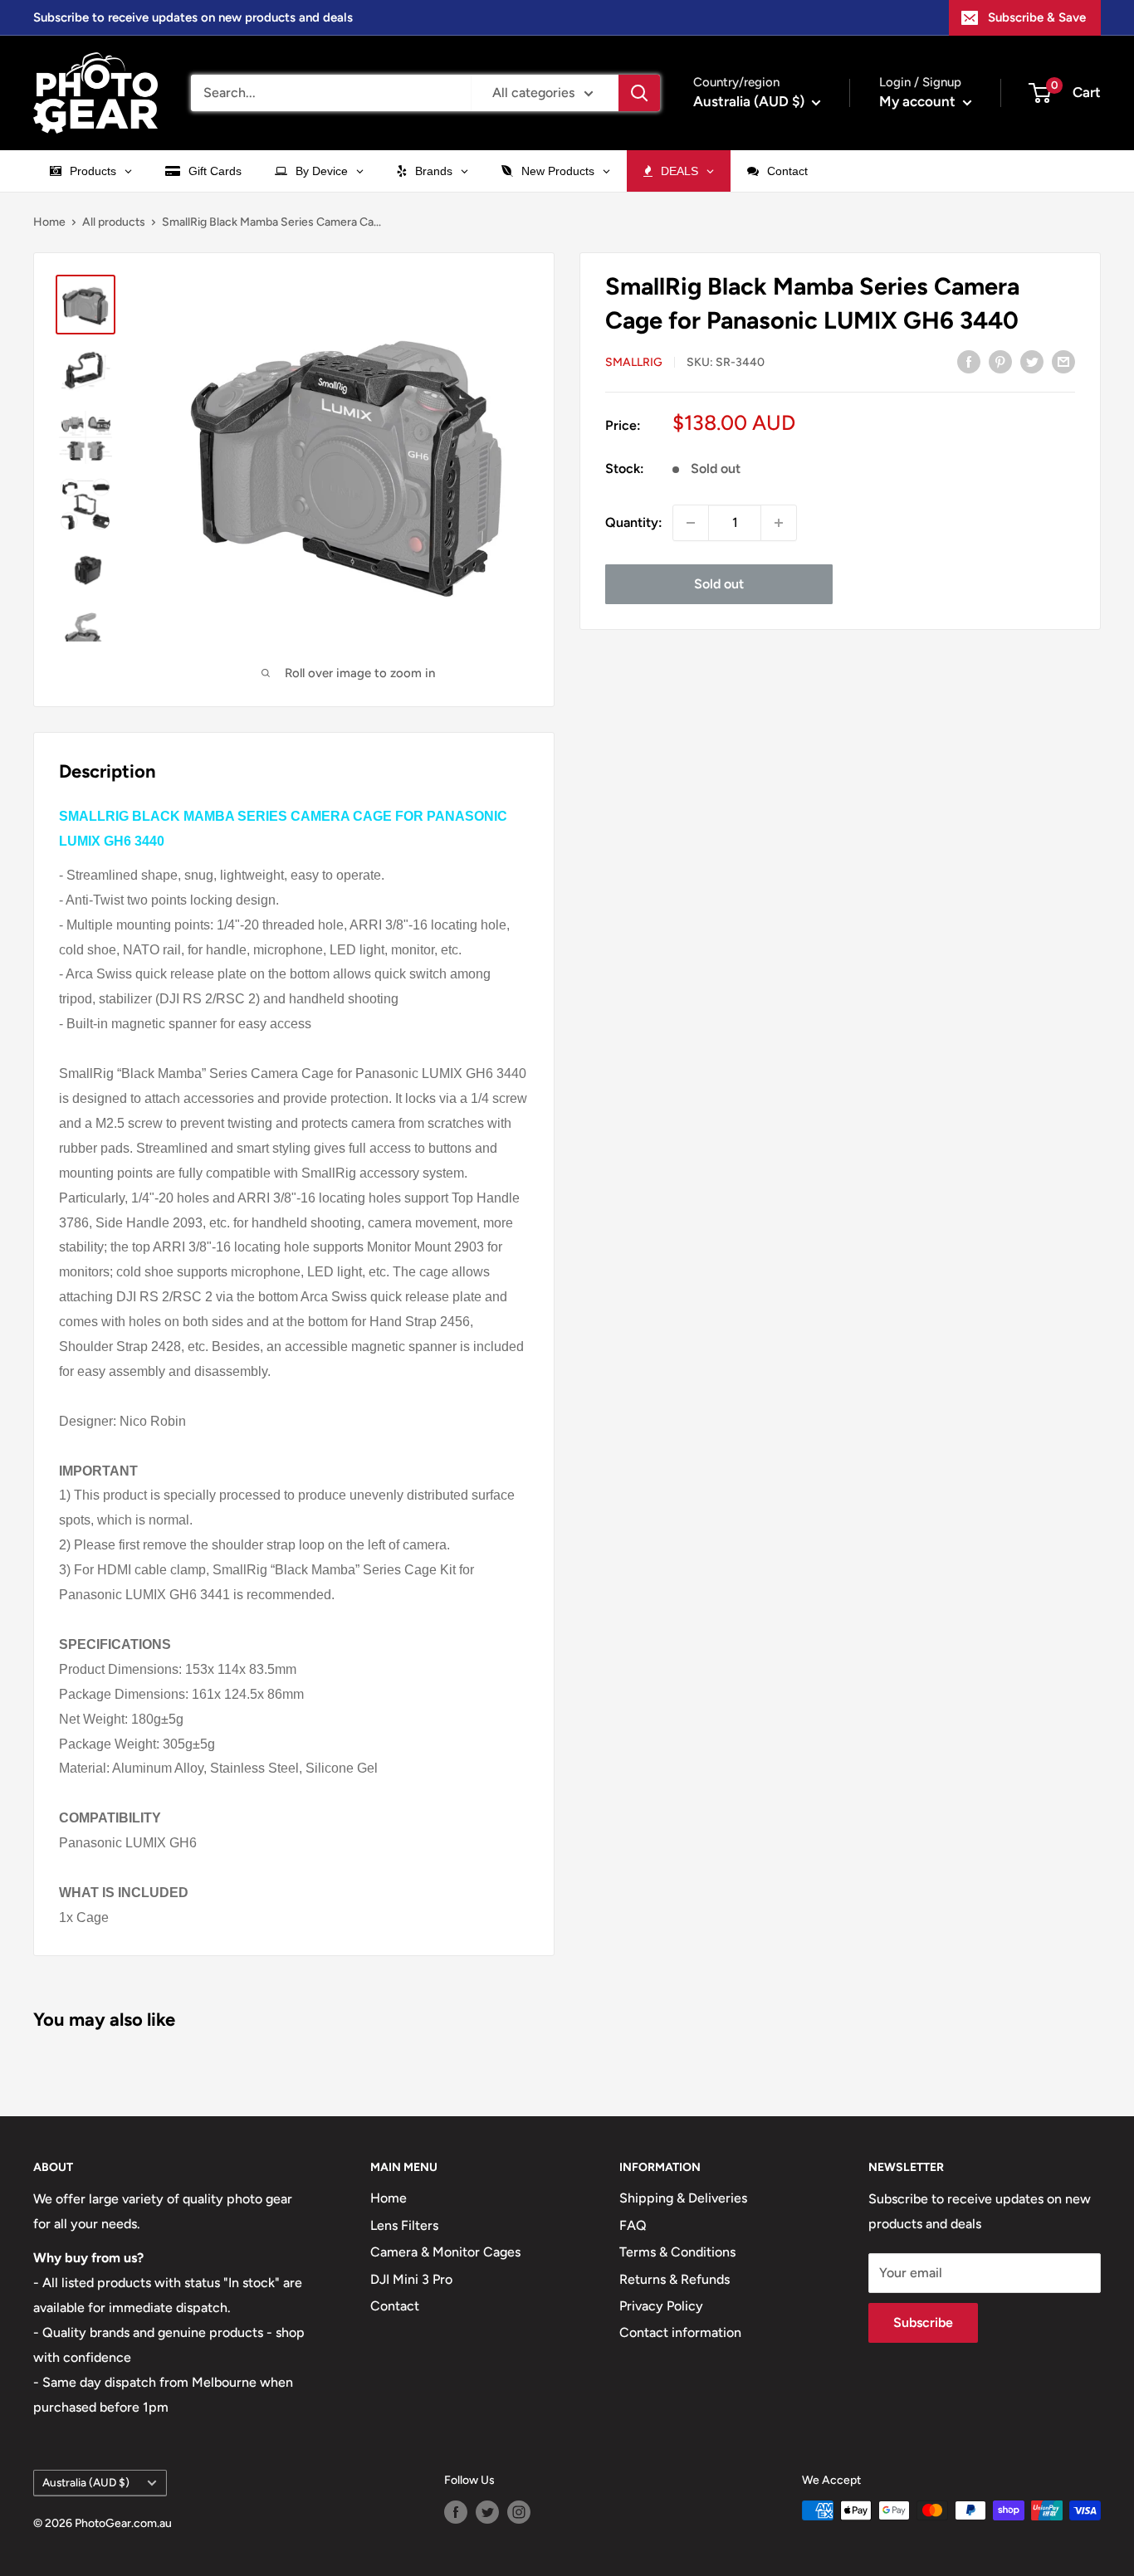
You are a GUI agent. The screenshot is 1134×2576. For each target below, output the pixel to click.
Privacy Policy (661, 2306)
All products (114, 222)
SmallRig (634, 362)
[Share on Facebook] (969, 361)
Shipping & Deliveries (683, 2198)
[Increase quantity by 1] (779, 523)
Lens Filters (404, 2225)
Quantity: (634, 522)
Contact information (680, 2332)
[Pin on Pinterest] (1000, 361)
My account (919, 101)
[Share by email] (1063, 361)
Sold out (719, 584)
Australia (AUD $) (86, 2482)
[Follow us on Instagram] (519, 2512)
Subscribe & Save (1037, 17)
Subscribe (923, 2322)
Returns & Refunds (675, 2279)
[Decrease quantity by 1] (691, 523)
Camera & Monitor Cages (445, 2252)
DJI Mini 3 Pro (411, 2279)
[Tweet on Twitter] (1032, 361)
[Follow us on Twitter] (487, 2512)
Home (49, 222)
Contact (395, 2306)
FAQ (633, 2225)
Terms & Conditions (677, 2252)
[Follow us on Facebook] (456, 2512)
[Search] (639, 93)
